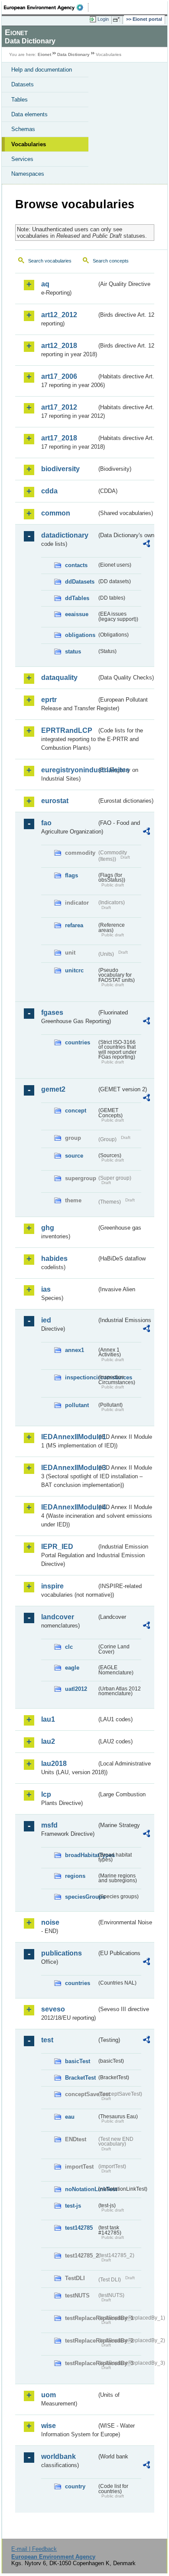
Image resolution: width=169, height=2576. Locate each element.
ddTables (77, 598)
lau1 (48, 1719)
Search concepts (111, 261)
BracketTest (80, 2078)
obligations (80, 635)
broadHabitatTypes (81, 1855)
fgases (52, 1012)
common (56, 513)
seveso (53, 2009)
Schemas (23, 129)
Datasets (23, 84)
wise (49, 2426)
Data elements (29, 114)
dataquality (59, 678)
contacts (76, 565)
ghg (48, 1228)
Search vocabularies (50, 261)
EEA (46, 7)
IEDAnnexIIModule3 (69, 1468)
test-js (73, 2206)
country (75, 2486)
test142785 (79, 2228)
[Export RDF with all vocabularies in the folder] (146, 545)
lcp (46, 1794)
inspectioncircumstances (81, 1377)
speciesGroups (81, 1897)
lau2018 (54, 1764)
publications (62, 1953)
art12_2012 (59, 315)
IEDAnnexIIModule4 (69, 1507)
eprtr (49, 700)
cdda (49, 491)
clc (69, 1647)
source (74, 1156)
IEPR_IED (57, 1547)
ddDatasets (80, 582)
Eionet (44, 54)
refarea (74, 925)
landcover (58, 1617)
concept (76, 1111)
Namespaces (28, 174)
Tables (19, 100)
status (73, 651)
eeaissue (77, 614)
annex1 (75, 1350)
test (47, 2040)
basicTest (78, 2061)
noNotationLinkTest (81, 2189)
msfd (49, 1825)
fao (46, 823)
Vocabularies (29, 144)
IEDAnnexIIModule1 (69, 1437)
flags (71, 875)
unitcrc (74, 970)
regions (75, 1876)
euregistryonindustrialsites (69, 770)
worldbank (58, 2456)
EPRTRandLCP (67, 730)
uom (49, 2395)
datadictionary (65, 535)
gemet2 (53, 1089)
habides (54, 1258)
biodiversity (60, 469)
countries (78, 1042)
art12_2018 (59, 346)
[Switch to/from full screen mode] (118, 20)
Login (103, 19)
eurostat (55, 801)
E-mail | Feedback (34, 2549)
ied (46, 1320)
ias (46, 1289)
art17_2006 (59, 376)
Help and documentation (42, 70)
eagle (72, 1668)
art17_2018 (59, 438)
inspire (52, 1586)
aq (45, 284)
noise (50, 1922)
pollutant (77, 1405)
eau (70, 2117)
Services (22, 159)
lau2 (48, 1741)
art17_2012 (59, 407)
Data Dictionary (73, 54)
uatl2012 (76, 1689)
